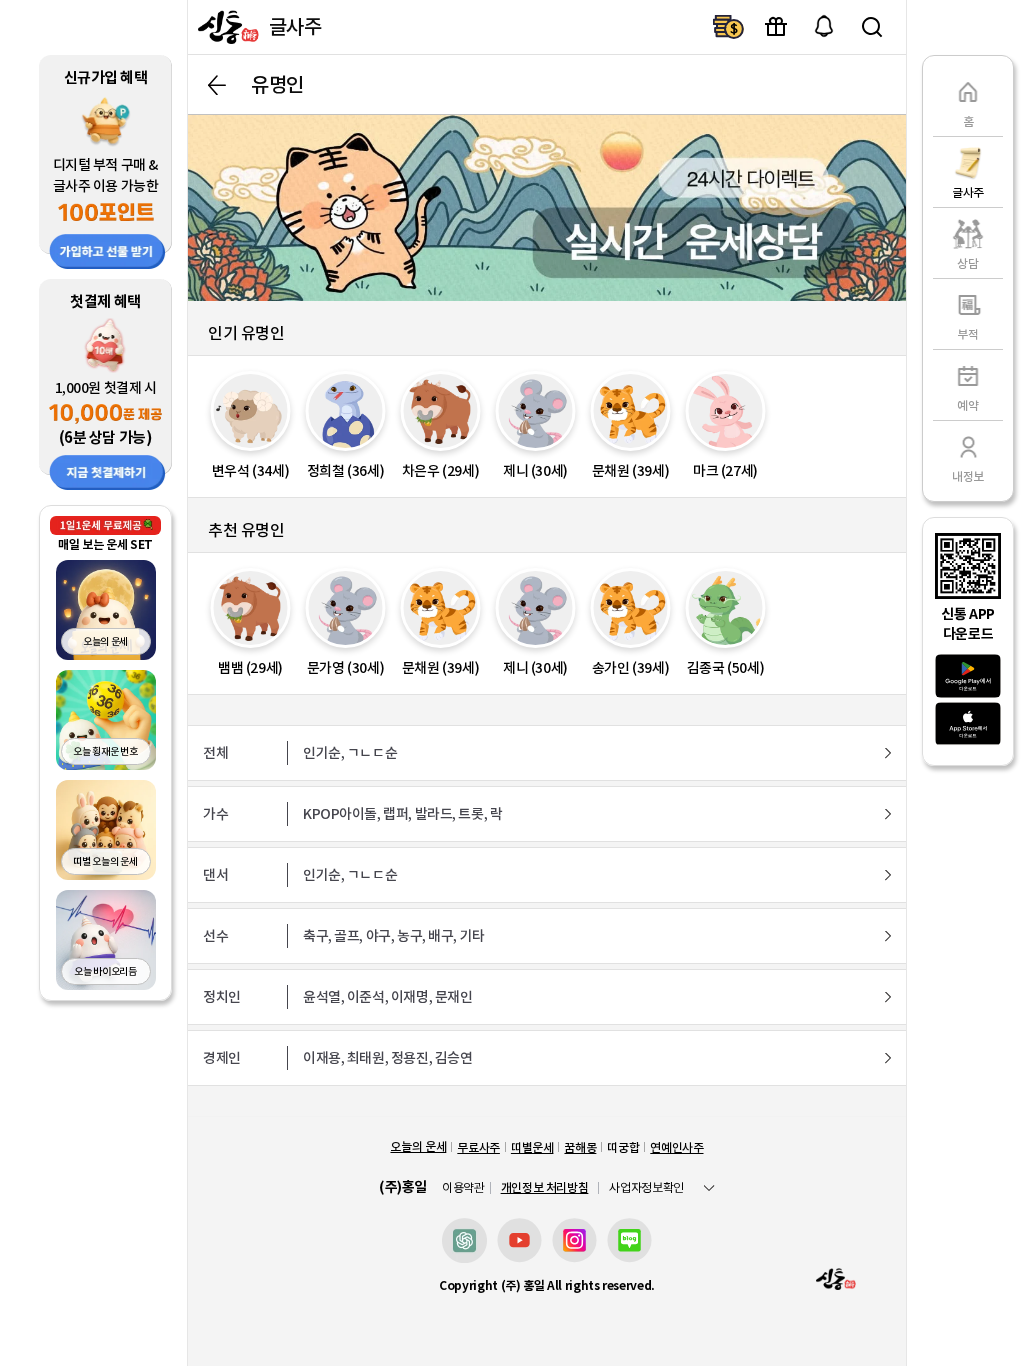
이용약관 (463, 1188)
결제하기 (728, 27)
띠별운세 (532, 1147)
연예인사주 (676, 1147)
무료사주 (478, 1147)
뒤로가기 (217, 85)
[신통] (226, 27)
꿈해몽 (580, 1147)
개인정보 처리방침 (545, 1187)
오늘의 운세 (418, 1146)
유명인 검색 (872, 27)
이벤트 (776, 27)
